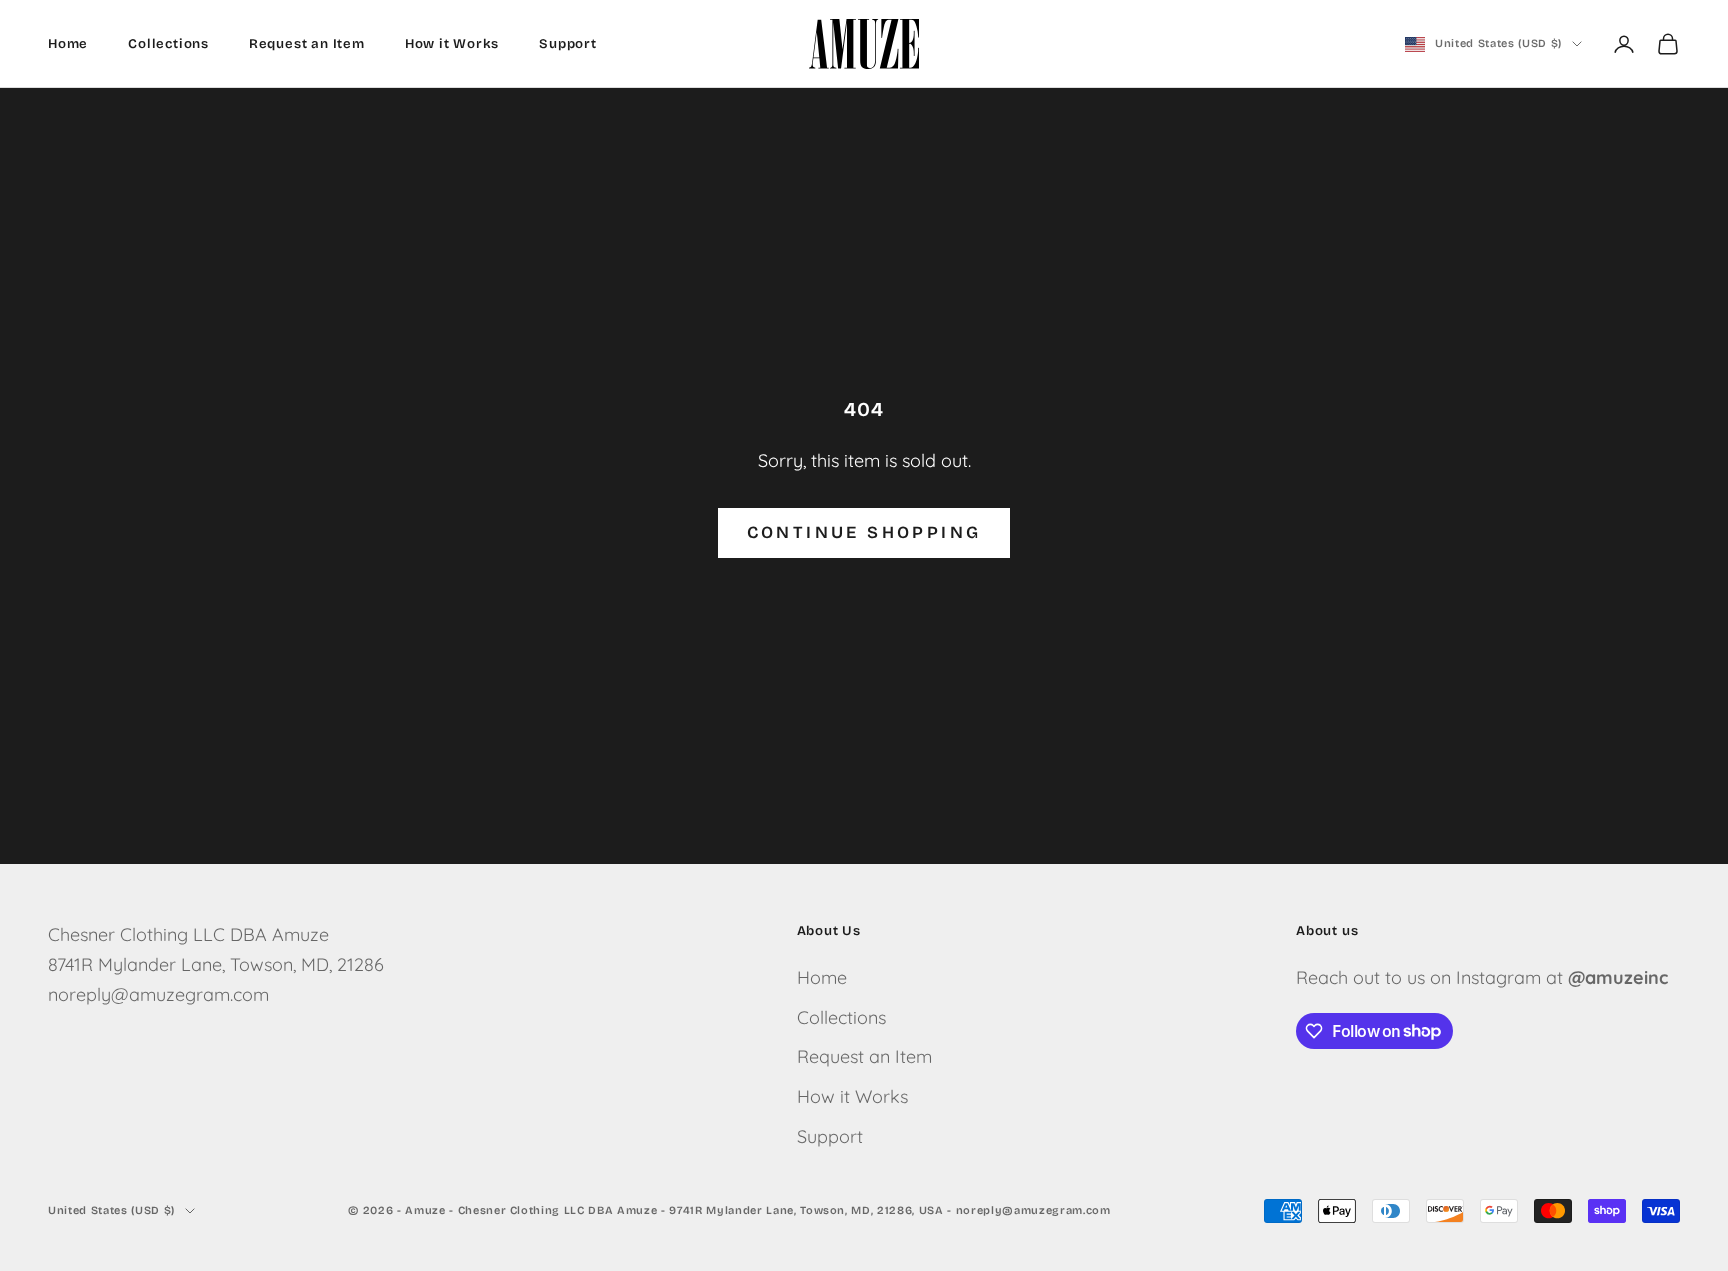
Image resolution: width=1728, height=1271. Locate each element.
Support (568, 44)
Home (68, 44)
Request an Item (307, 44)
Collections (168, 44)
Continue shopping (864, 532)
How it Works (452, 44)
